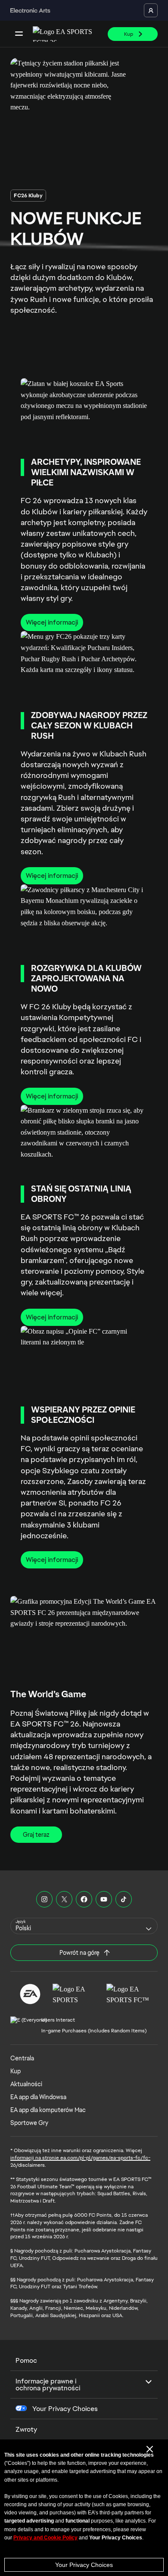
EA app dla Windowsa (38, 2097)
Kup (16, 2071)
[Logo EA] (30, 1994)
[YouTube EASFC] (104, 1899)
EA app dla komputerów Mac (48, 2110)
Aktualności (26, 2084)
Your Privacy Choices (84, 2565)
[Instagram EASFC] (44, 1899)
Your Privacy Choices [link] (65, 2409)
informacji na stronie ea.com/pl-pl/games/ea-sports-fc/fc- (80, 2158)
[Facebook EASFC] (84, 1899)
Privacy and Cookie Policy (45, 2538)
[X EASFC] (64, 1899)
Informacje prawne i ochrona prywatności (48, 2385)
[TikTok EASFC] (124, 1899)
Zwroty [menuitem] (26, 2429)
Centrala (22, 2058)
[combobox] (84, 1926)
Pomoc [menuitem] (26, 2360)
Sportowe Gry (29, 2123)
